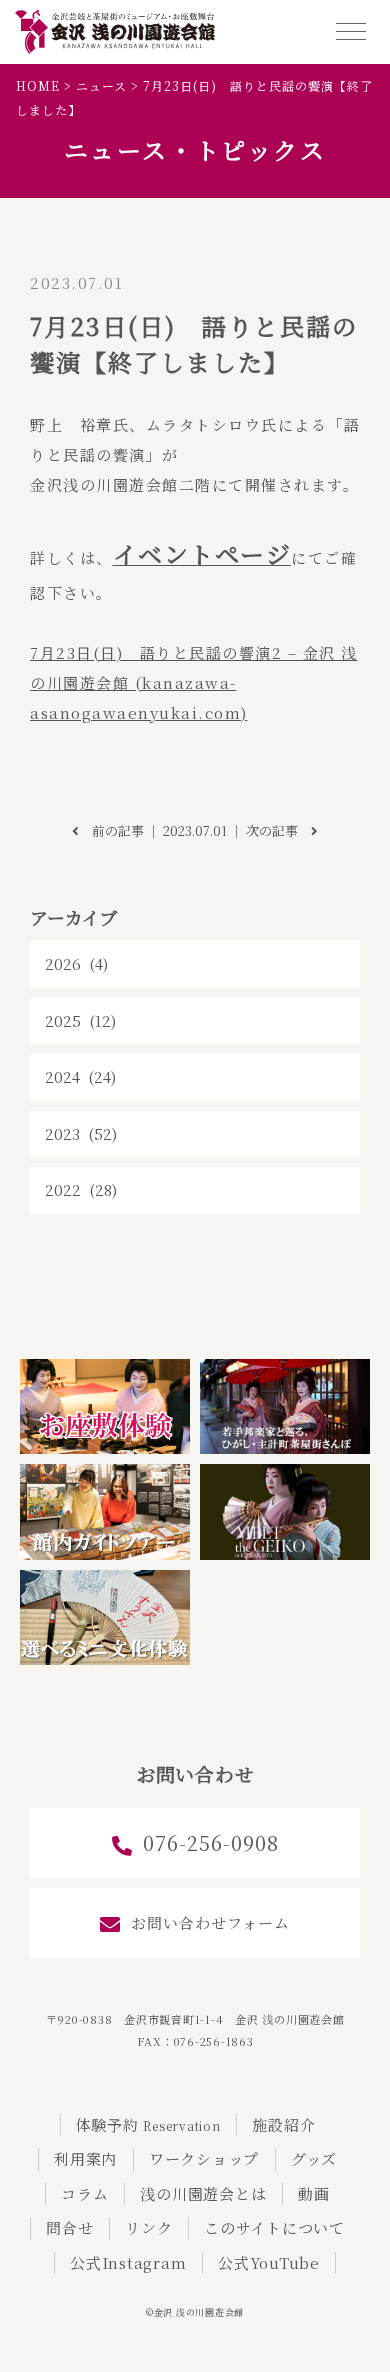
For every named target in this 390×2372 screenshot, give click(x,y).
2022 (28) (81, 1189)
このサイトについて (274, 2227)
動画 (314, 2193)
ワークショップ (204, 2158)
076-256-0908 (211, 1842)
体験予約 (148, 2124)
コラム (84, 2193)
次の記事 (278, 830)
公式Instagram (128, 2262)
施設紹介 (283, 2124)
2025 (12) (80, 1020)
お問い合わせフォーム (210, 1922)
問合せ (69, 2227)
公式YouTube (269, 2262)
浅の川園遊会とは (203, 2193)
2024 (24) (80, 1076)
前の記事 (111, 830)
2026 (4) (76, 963)
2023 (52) (81, 1133)
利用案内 (85, 2158)
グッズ (314, 2158)
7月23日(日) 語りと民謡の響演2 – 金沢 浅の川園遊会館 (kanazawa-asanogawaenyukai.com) (194, 682)
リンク (148, 2227)
